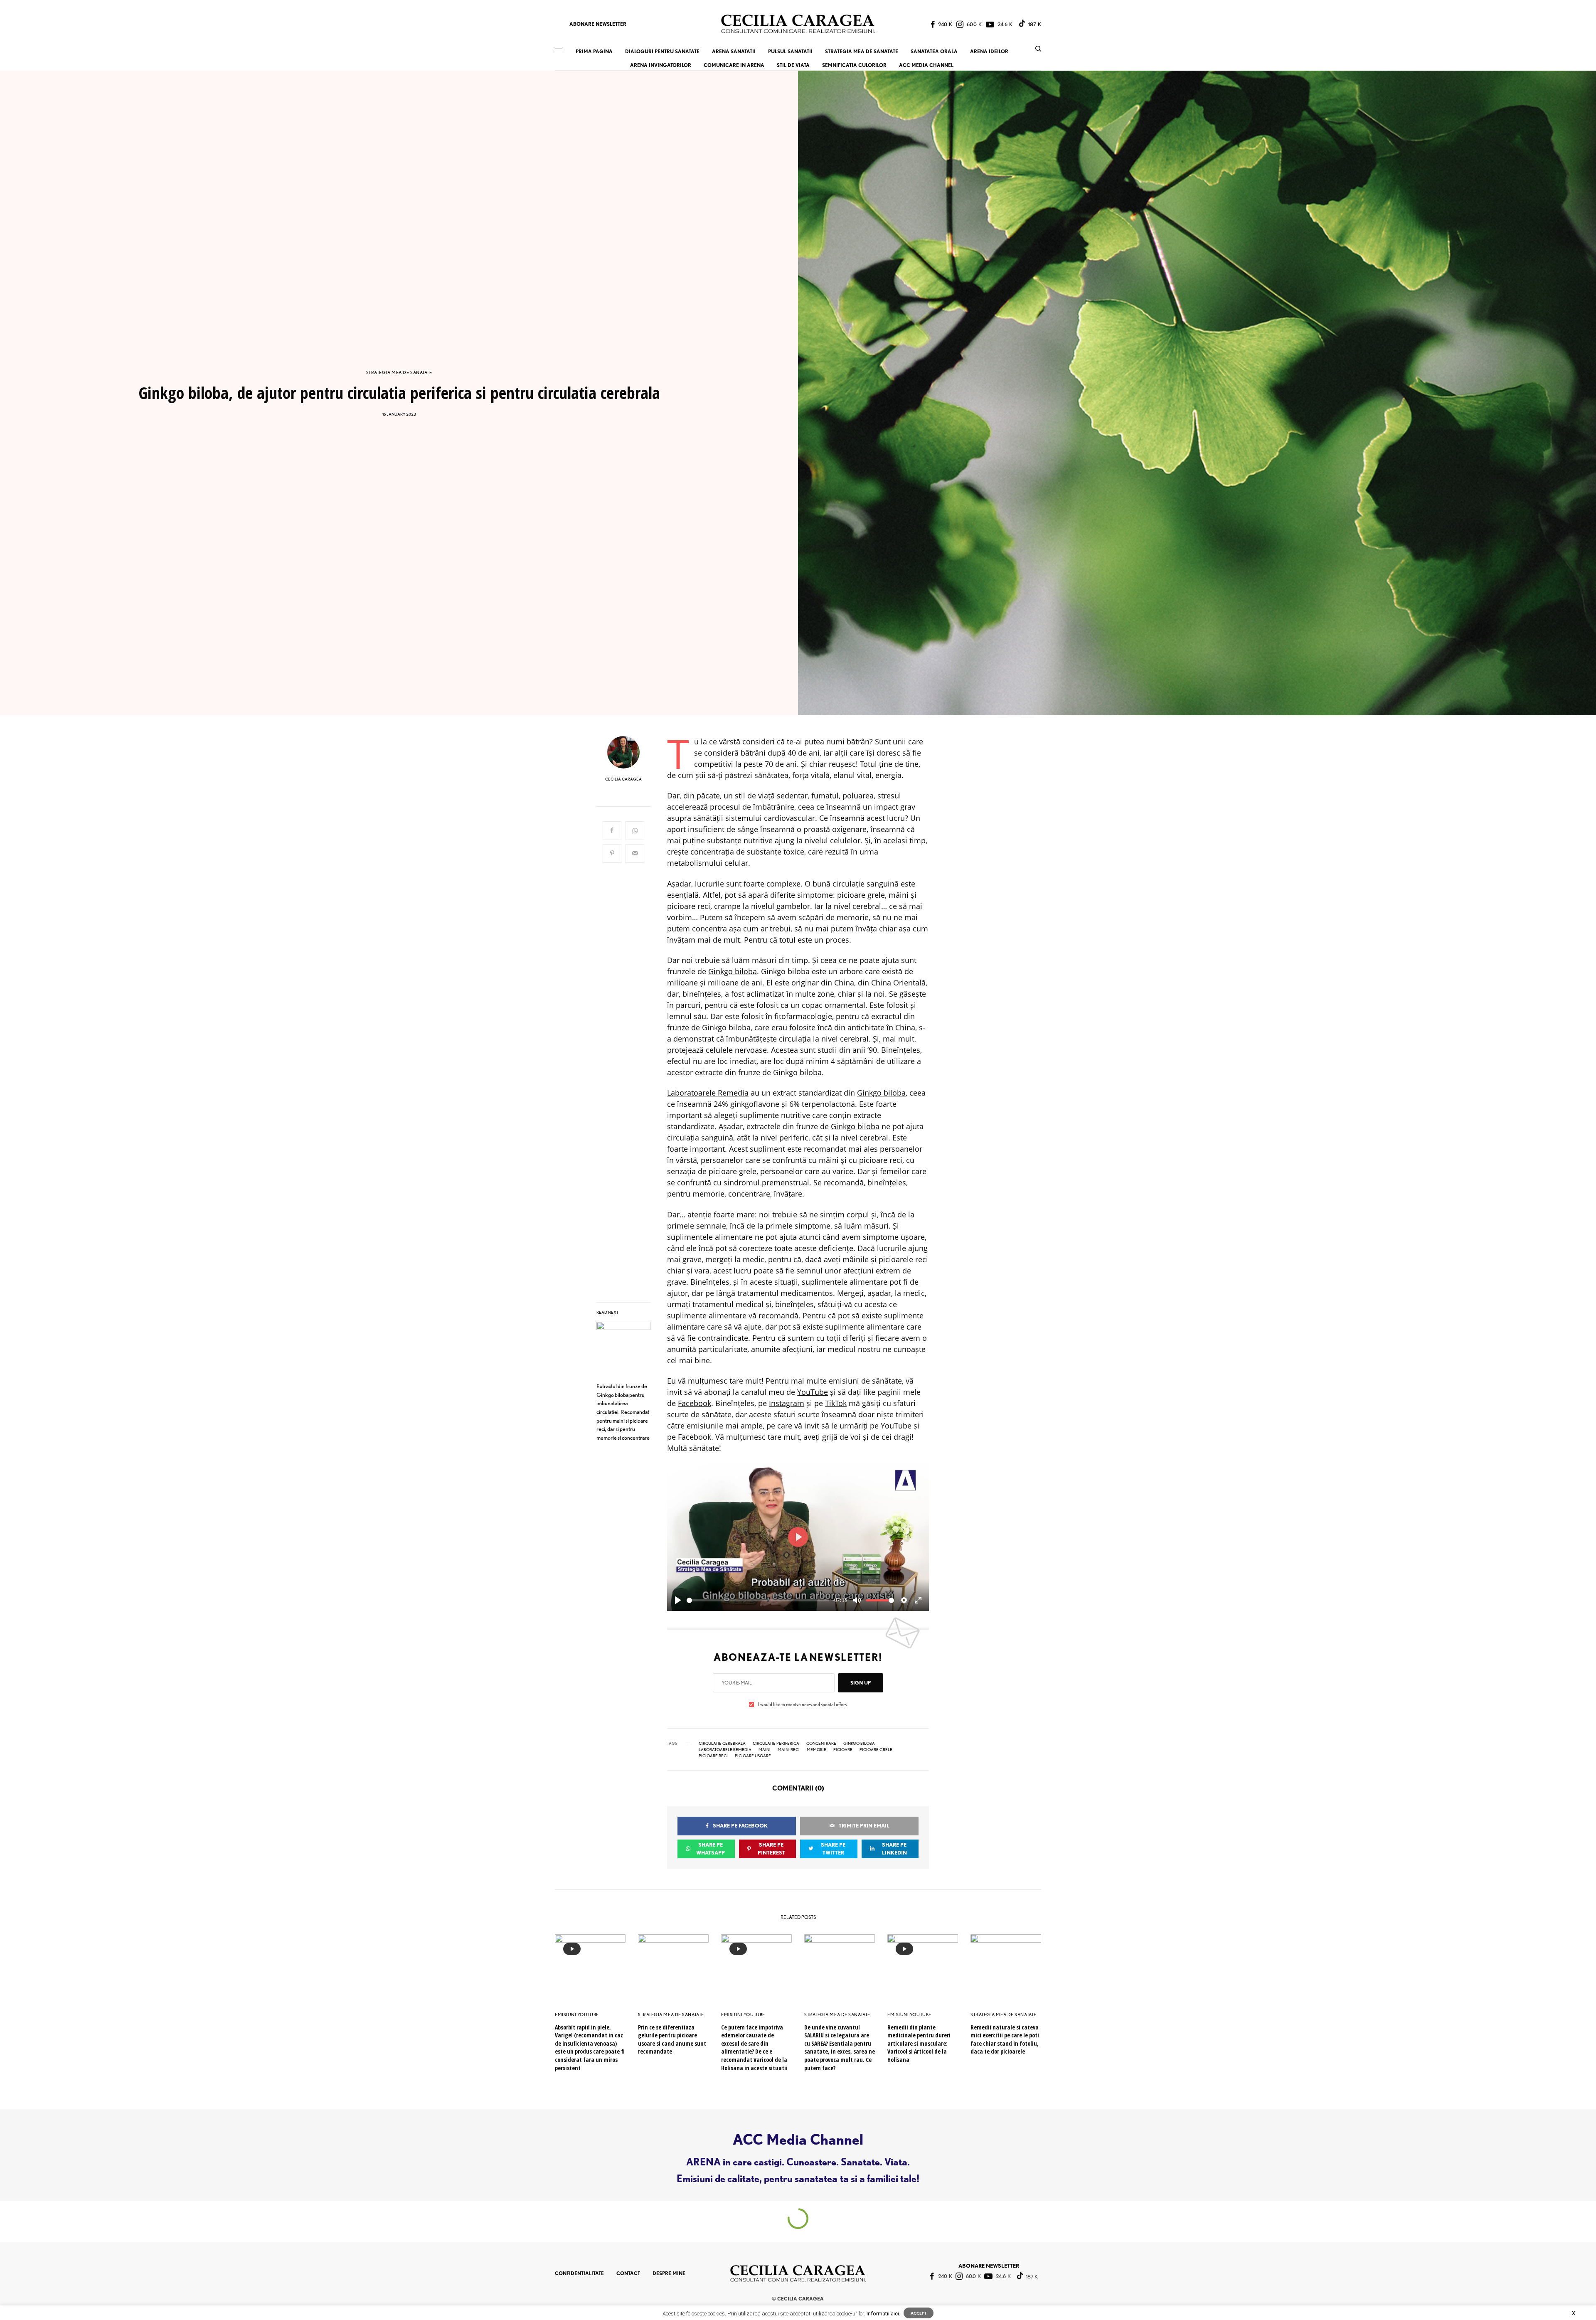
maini (765, 1749)
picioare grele (876, 1749)
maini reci (789, 1749)
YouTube (813, 1392)
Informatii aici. (883, 2314)
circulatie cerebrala (722, 1743)
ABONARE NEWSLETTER (598, 24)
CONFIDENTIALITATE (579, 2273)
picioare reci (713, 1756)
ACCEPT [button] (919, 2313)
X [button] (1574, 2313)
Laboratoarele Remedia (708, 1093)
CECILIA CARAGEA (623, 779)
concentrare (821, 1743)
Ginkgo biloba (733, 971)
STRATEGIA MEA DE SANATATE (399, 373)
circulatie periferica (776, 1743)
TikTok (836, 1403)
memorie (816, 1749)
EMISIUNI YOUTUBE (577, 2015)
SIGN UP (861, 1683)
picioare (843, 1749)
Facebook (695, 1403)
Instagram (787, 1403)
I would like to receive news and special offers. (803, 1704)
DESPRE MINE (669, 2273)
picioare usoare (753, 1756)
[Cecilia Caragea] (798, 24)
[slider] (758, 1600)
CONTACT (628, 2273)
